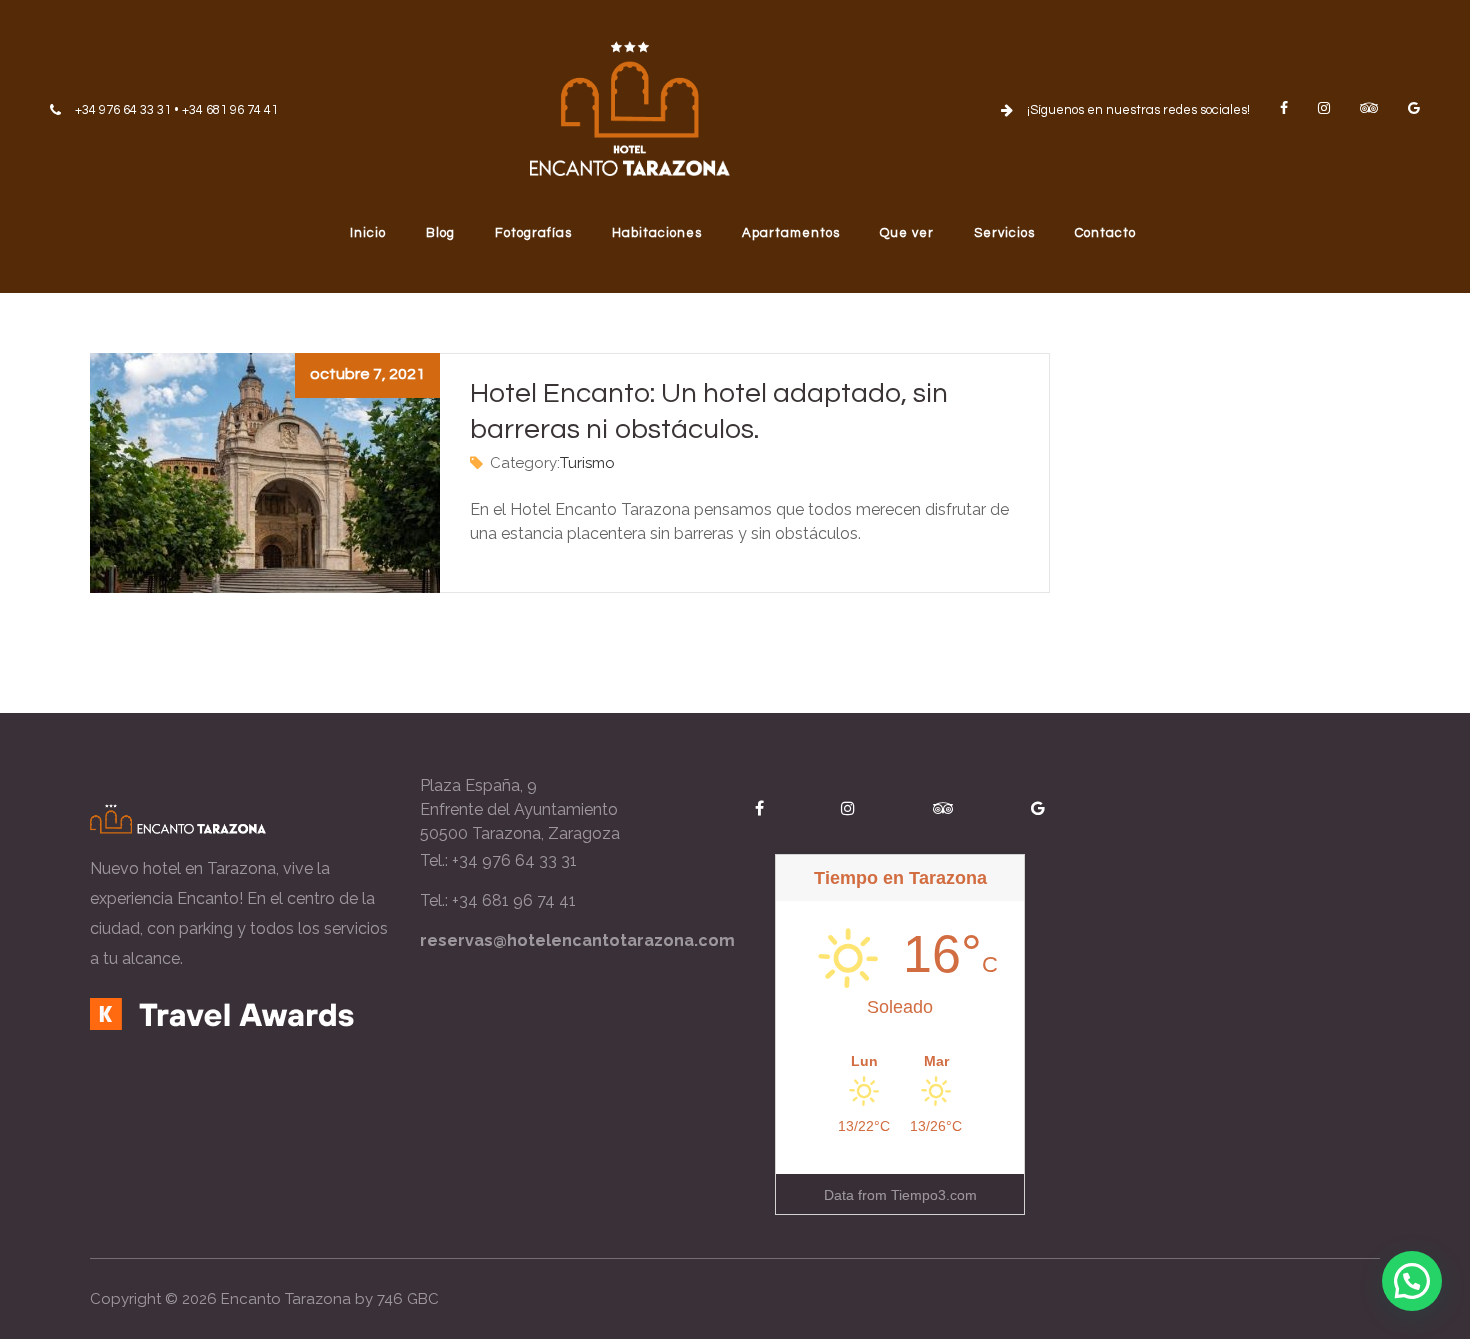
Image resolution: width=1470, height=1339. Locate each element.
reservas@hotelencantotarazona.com (577, 940)
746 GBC (408, 1299)
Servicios (1004, 233)
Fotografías (533, 233)
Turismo (587, 463)
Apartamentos (791, 233)
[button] (1412, 1281)
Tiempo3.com (934, 1195)
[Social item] (1284, 108)
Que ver (907, 233)
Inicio (368, 233)
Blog (440, 233)
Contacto (1105, 233)
